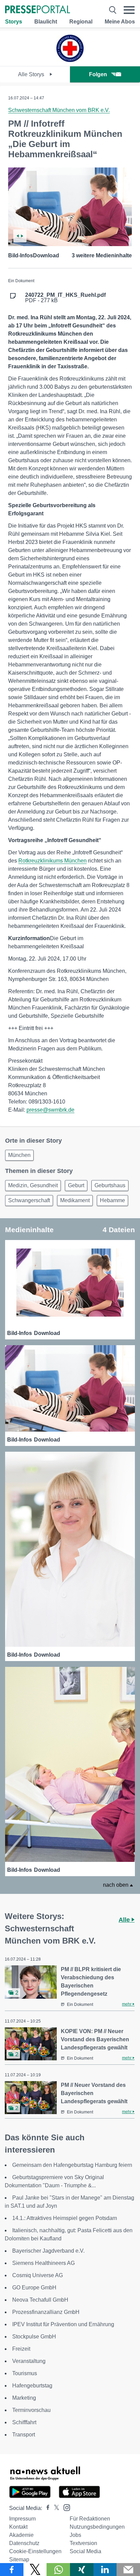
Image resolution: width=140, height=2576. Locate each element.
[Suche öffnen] (113, 10)
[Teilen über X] (35, 2570)
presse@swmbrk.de (50, 1110)
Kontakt (18, 2527)
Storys (14, 22)
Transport (24, 2435)
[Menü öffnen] (129, 10)
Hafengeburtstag (32, 2386)
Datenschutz (24, 2543)
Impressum (22, 2519)
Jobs (75, 2535)
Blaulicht (46, 22)
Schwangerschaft (29, 1200)
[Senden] (128, 2570)
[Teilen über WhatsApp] (58, 2570)
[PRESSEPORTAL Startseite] (38, 10)
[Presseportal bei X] (55, 2508)
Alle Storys (32, 74)
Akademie (21, 2535)
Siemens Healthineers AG (43, 2263)
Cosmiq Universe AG (38, 2275)
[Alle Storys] (70, 60)
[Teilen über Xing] (82, 2570)
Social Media (85, 2551)
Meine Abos (120, 22)
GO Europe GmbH (34, 2288)
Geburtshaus (110, 1185)
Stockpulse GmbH (34, 2337)
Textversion (83, 2543)
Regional (81, 22)
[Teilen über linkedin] (105, 2570)
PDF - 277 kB (65, 298)
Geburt (76, 1185)
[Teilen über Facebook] (12, 2570)
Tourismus (25, 2373)
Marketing (24, 2398)
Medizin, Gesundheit (33, 1185)
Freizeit (21, 2349)
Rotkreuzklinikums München (52, 861)
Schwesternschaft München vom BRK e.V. (59, 110)
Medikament (75, 1200)
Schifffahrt (24, 2422)
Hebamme (112, 1200)
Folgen (98, 74)
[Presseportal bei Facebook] (46, 2508)
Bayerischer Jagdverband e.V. (48, 2251)
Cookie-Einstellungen (35, 2551)
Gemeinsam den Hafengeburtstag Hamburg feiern (72, 2165)
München (19, 1155)
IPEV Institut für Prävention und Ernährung (63, 2324)
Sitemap (19, 2559)
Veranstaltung (29, 2361)
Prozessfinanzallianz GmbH (46, 2312)
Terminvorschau (31, 2410)
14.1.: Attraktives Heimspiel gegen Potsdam (65, 2218)
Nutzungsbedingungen (97, 2527)
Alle (125, 1920)
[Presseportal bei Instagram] (65, 2507)
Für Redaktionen (90, 2519)
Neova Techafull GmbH (40, 2300)
